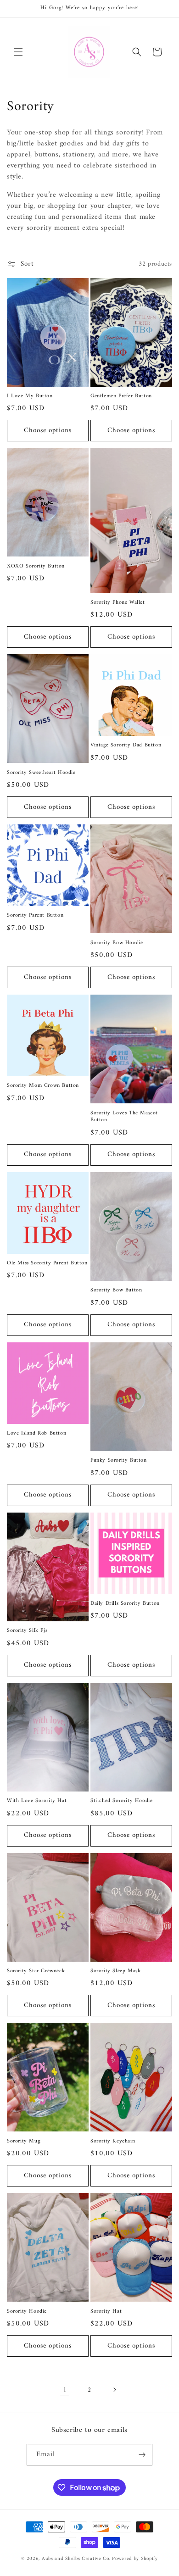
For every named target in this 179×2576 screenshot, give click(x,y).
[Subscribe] (142, 2455)
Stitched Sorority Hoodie (121, 1801)
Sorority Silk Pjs (27, 1631)
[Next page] (114, 2390)
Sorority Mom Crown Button (43, 1086)
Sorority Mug (23, 2142)
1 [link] (65, 2390)
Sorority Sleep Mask (115, 1971)
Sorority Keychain (113, 2142)
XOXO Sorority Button (36, 567)
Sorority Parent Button (35, 916)
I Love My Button (30, 396)
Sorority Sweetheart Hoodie (41, 773)
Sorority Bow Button (116, 1291)
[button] (18, 52)
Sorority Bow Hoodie (117, 943)
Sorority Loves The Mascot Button (124, 1117)
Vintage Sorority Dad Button (126, 746)
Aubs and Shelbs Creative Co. (76, 2559)
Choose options (48, 431)
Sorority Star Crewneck (36, 1971)
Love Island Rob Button (36, 1434)
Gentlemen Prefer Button (121, 396)
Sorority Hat (106, 2312)
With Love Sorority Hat (37, 1801)
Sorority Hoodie (27, 2312)
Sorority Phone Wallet (118, 603)
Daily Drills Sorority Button (125, 1604)
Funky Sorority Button (119, 1461)
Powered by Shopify (135, 2559)
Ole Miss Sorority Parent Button (47, 1263)
